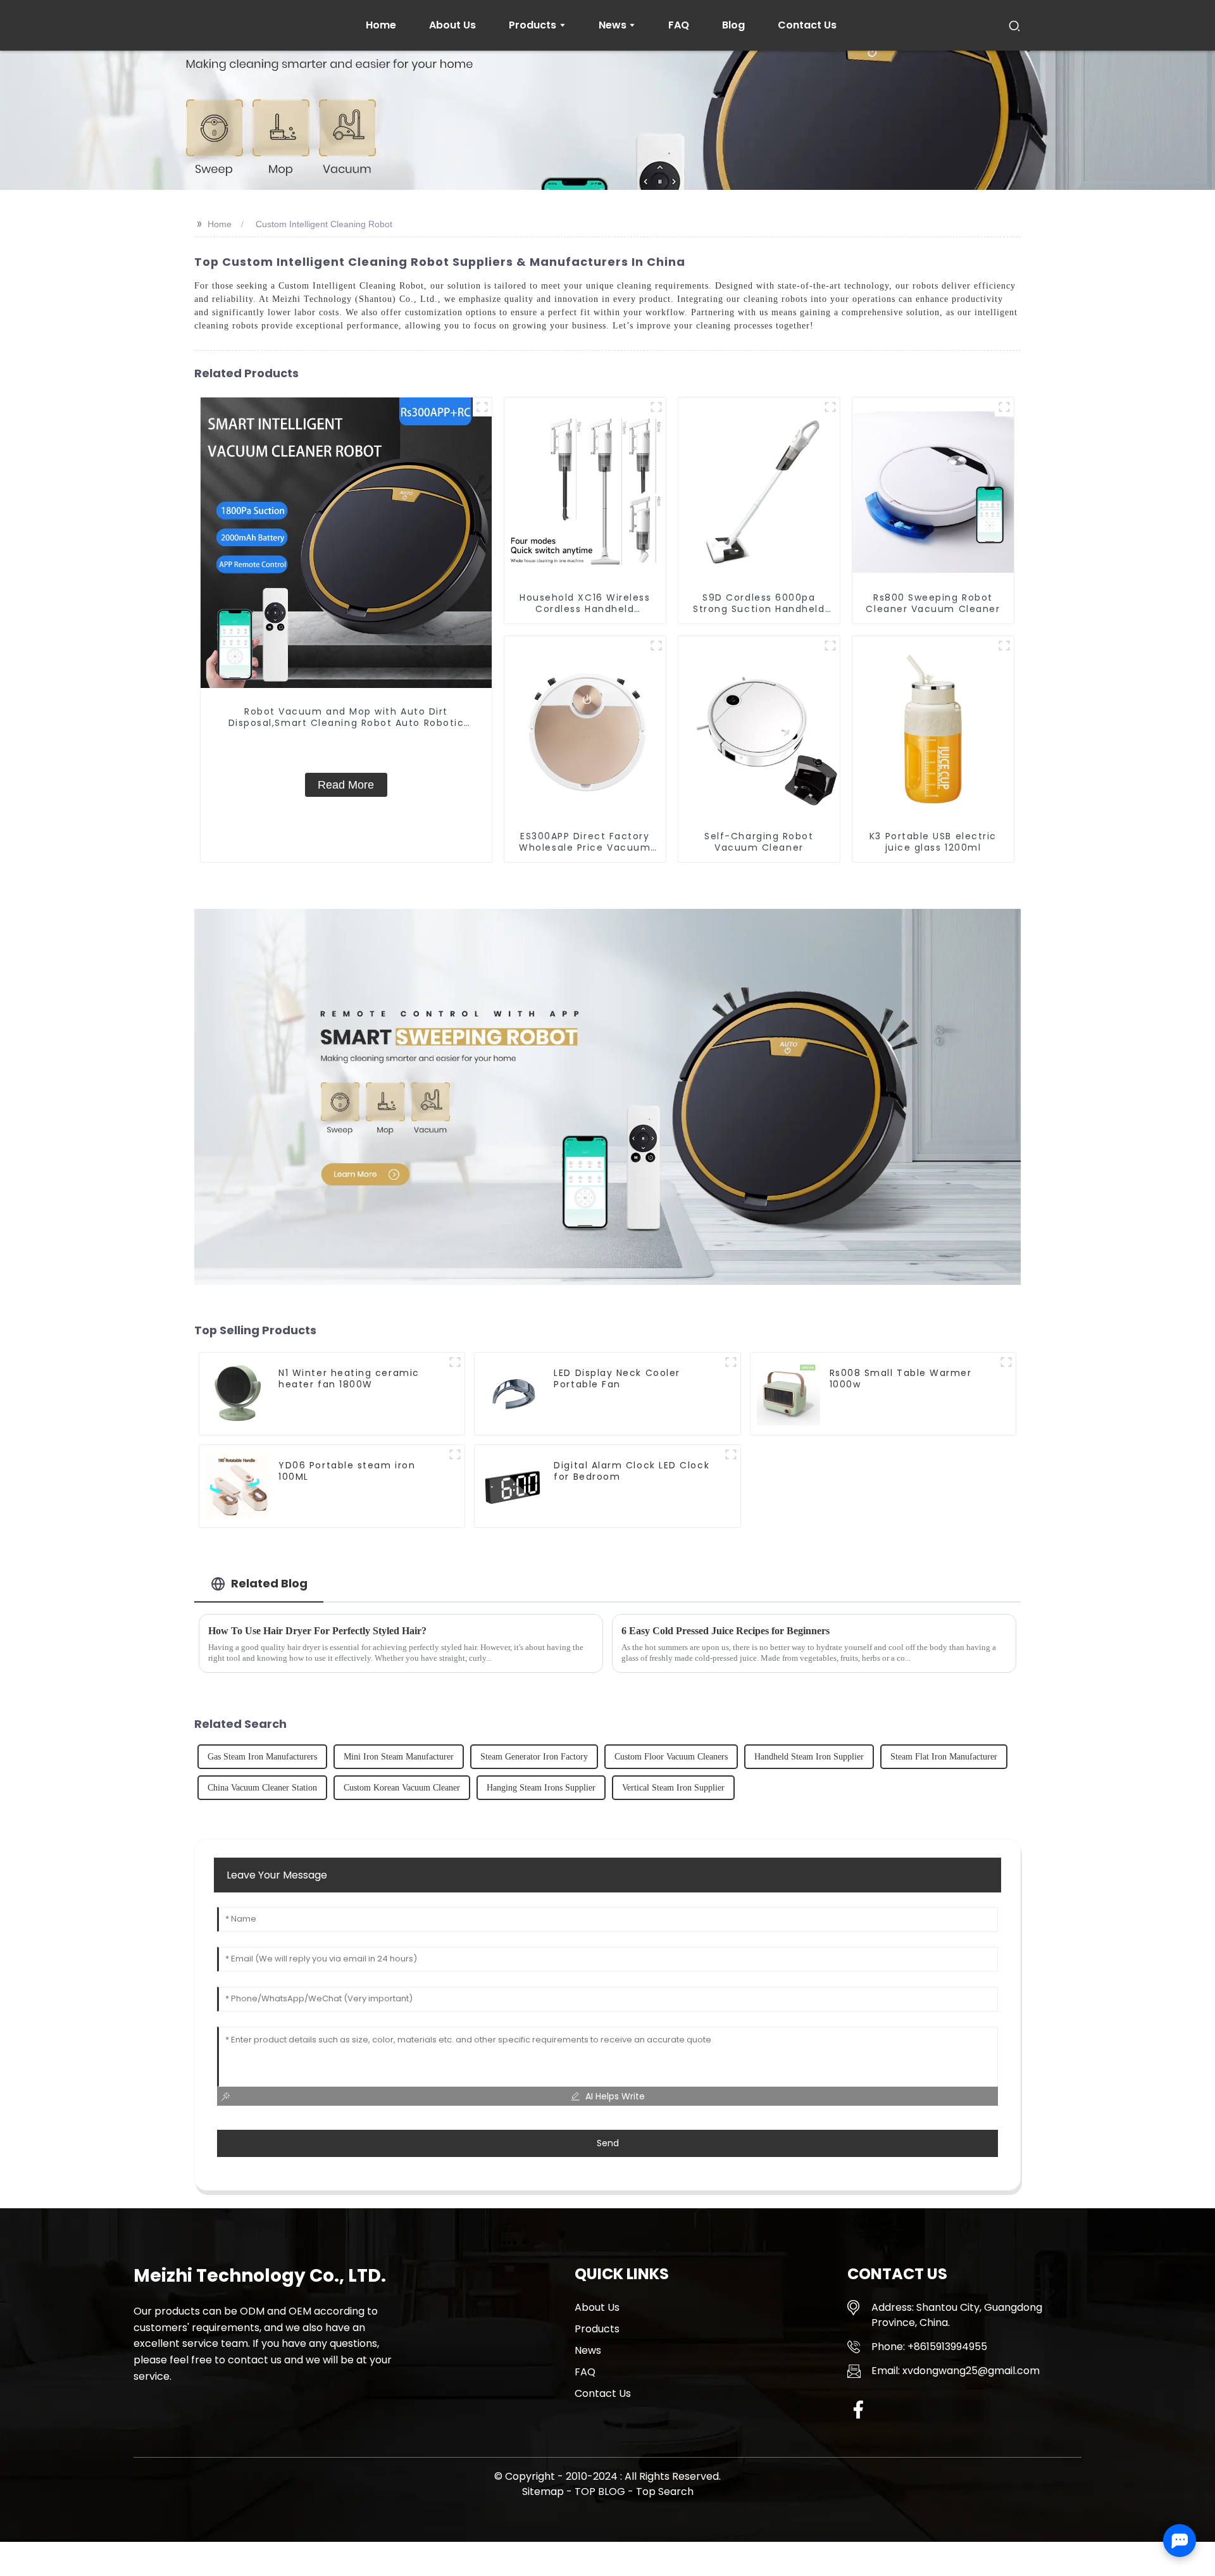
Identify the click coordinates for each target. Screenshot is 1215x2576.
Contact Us (603, 2393)
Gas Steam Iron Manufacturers (262, 1757)
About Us (597, 2307)
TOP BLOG (601, 2492)
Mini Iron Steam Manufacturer (399, 1757)
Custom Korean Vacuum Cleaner (402, 1788)
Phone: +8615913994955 (929, 2347)
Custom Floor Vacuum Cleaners (671, 1757)
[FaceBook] (858, 2409)
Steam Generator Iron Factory (534, 1757)
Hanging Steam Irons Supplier (541, 1788)
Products (597, 2329)
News (588, 2350)
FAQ (585, 2372)
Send (608, 2143)
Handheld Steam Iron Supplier (809, 1757)
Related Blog (269, 1583)
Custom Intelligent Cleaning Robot (324, 224)
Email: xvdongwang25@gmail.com (956, 2371)
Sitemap (543, 2492)
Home (220, 224)
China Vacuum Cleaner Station (262, 1788)
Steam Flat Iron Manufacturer (944, 1757)
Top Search (665, 2492)
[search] (1014, 25)
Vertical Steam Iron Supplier (673, 1788)
